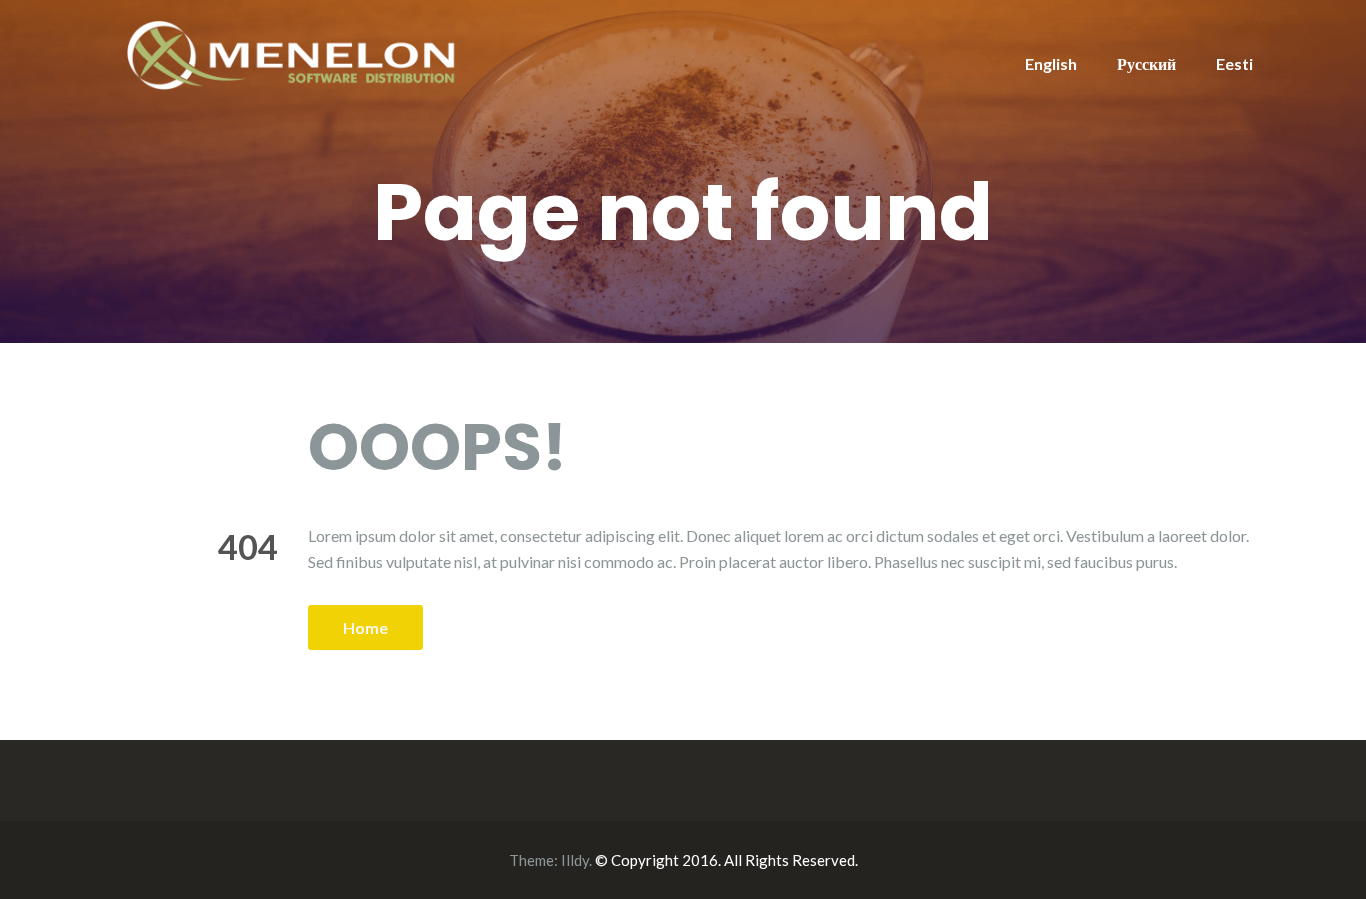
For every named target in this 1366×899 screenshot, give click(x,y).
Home (365, 627)
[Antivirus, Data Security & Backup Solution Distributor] (293, 52)
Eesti (1234, 63)
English (1051, 63)
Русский (1146, 63)
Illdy (575, 860)
